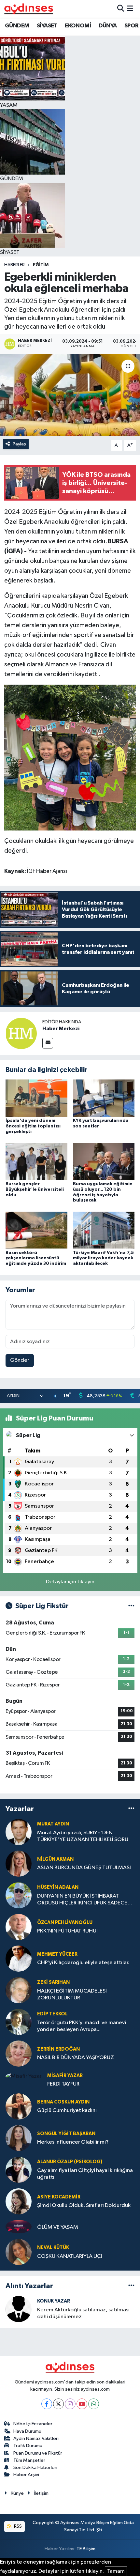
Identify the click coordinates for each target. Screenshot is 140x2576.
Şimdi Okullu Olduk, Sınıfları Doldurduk (84, 2205)
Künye (17, 2493)
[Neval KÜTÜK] (19, 2252)
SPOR (132, 26)
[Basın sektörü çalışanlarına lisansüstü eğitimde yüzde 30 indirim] (36, 1230)
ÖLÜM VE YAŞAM (58, 2227)
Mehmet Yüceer (57, 1954)
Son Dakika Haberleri (35, 2467)
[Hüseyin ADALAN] (19, 1895)
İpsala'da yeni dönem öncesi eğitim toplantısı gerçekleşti (33, 1126)
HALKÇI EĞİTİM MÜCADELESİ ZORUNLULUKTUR (72, 1994)
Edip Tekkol (52, 2014)
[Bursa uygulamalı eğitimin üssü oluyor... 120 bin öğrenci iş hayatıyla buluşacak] (104, 1161)
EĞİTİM (41, 265)
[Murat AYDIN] (19, 1832)
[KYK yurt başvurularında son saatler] (104, 1098)
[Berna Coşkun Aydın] (19, 2106)
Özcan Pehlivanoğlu (65, 1923)
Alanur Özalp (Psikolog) (70, 2162)
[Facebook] (47, 2404)
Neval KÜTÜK (53, 2248)
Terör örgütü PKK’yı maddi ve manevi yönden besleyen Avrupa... (82, 2026)
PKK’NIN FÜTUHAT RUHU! (67, 1931)
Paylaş (19, 444)
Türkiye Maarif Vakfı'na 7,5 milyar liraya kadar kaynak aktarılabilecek (103, 1258)
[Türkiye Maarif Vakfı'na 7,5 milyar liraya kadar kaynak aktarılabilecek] (104, 1230)
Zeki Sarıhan (53, 1982)
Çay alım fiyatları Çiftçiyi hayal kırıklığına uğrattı (85, 2174)
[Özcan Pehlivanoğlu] (19, 1927)
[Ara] (121, 9)
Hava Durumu (27, 2431)
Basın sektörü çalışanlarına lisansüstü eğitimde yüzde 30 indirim (36, 1258)
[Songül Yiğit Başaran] (19, 2138)
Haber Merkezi (61, 1029)
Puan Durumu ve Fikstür (38, 2453)
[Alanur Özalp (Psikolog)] (19, 2170)
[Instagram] (70, 2404)
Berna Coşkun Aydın (63, 2102)
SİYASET (47, 26)
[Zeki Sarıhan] (19, 1990)
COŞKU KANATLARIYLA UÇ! (70, 2256)
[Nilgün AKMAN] (19, 1863)
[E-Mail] (48, 1043)
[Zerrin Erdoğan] (19, 2053)
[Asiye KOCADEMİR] (19, 2201)
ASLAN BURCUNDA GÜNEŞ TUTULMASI (84, 1868)
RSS (17, 2526)
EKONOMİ (78, 26)
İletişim (41, 2493)
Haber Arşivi (26, 2475)
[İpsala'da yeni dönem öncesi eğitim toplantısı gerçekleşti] (36, 1098)
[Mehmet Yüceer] (19, 1958)
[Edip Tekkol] (19, 2022)
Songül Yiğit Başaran (66, 2134)
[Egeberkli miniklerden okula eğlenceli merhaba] (70, 395)
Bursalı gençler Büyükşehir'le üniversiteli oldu (35, 1189)
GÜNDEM (17, 26)
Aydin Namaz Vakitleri (36, 2438)
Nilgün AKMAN (55, 1859)
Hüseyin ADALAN (58, 1887)
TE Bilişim (86, 2549)
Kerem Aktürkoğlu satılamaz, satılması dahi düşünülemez (83, 2313)
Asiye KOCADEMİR (59, 2197)
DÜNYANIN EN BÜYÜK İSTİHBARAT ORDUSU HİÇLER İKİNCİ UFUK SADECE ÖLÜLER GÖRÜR (82, 1900)
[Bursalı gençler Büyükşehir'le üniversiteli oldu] (36, 1161)
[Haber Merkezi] (21, 1033)
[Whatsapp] (94, 2404)
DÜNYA (108, 26)
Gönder (20, 1360)
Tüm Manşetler (29, 2460)
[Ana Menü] (130, 9)
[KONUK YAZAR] (19, 2309)
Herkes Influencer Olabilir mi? (73, 2142)
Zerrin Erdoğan (58, 2049)
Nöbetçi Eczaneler (33, 2424)
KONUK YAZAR (54, 2301)
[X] (58, 2404)
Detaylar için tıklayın (70, 1582)
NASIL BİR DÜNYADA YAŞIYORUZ (76, 2058)
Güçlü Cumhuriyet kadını (67, 2110)
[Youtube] (82, 2404)
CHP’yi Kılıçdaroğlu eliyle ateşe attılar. (83, 1963)
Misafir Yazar (65, 2076)
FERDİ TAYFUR (63, 2084)
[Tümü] (131, 1809)
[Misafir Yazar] (24, 2076)
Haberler (14, 265)
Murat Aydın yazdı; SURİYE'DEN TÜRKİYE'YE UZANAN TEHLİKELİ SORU (83, 1836)
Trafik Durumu (28, 2446)
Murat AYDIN (53, 1824)
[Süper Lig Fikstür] (131, 1606)
